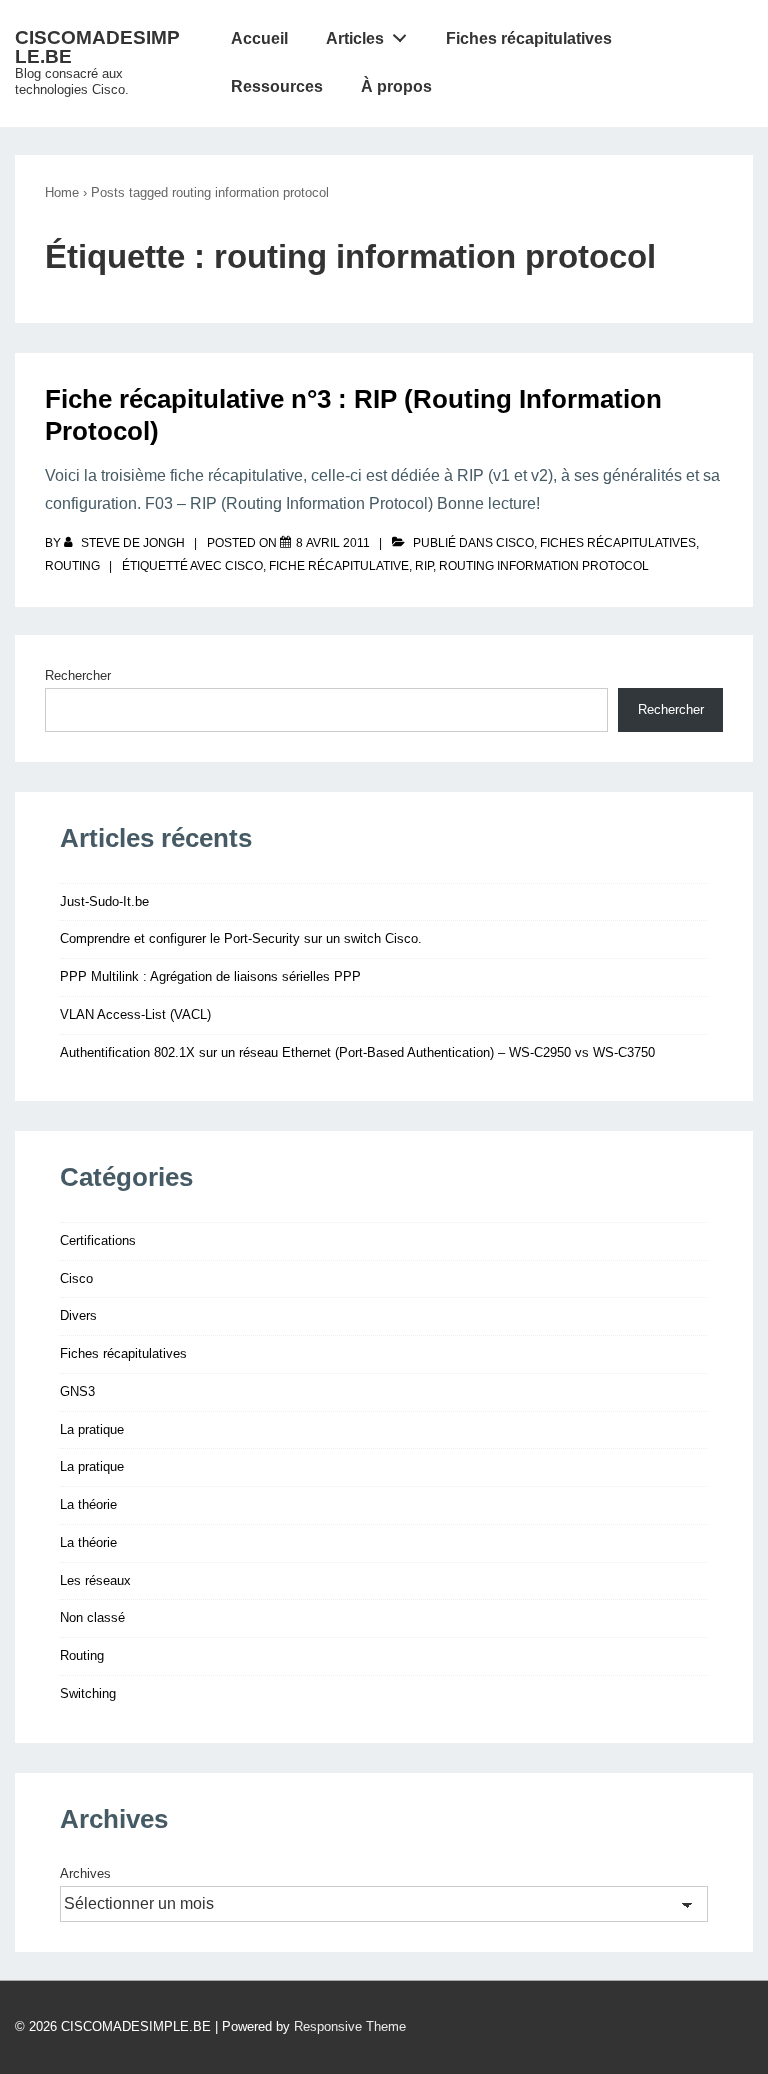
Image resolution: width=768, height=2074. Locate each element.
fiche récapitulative (339, 566)
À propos (396, 86)
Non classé (92, 1617)
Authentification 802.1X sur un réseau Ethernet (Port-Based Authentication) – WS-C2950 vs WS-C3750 (357, 1052)
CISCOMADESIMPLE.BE (97, 47)
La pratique (92, 1429)
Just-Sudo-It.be (104, 901)
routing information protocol (544, 566)
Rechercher (78, 675)
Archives (85, 1873)
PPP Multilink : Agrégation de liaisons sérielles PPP (210, 976)
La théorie (88, 1504)
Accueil (259, 38)
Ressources (277, 86)
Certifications (98, 1240)
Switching (88, 1693)
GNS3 (77, 1391)
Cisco (515, 543)
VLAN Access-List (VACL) (135, 1014)
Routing (72, 566)
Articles (355, 38)
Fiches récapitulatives (529, 38)
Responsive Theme (350, 2026)
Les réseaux (95, 1580)
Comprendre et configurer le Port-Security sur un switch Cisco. (241, 938)
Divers (78, 1315)
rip (424, 566)
